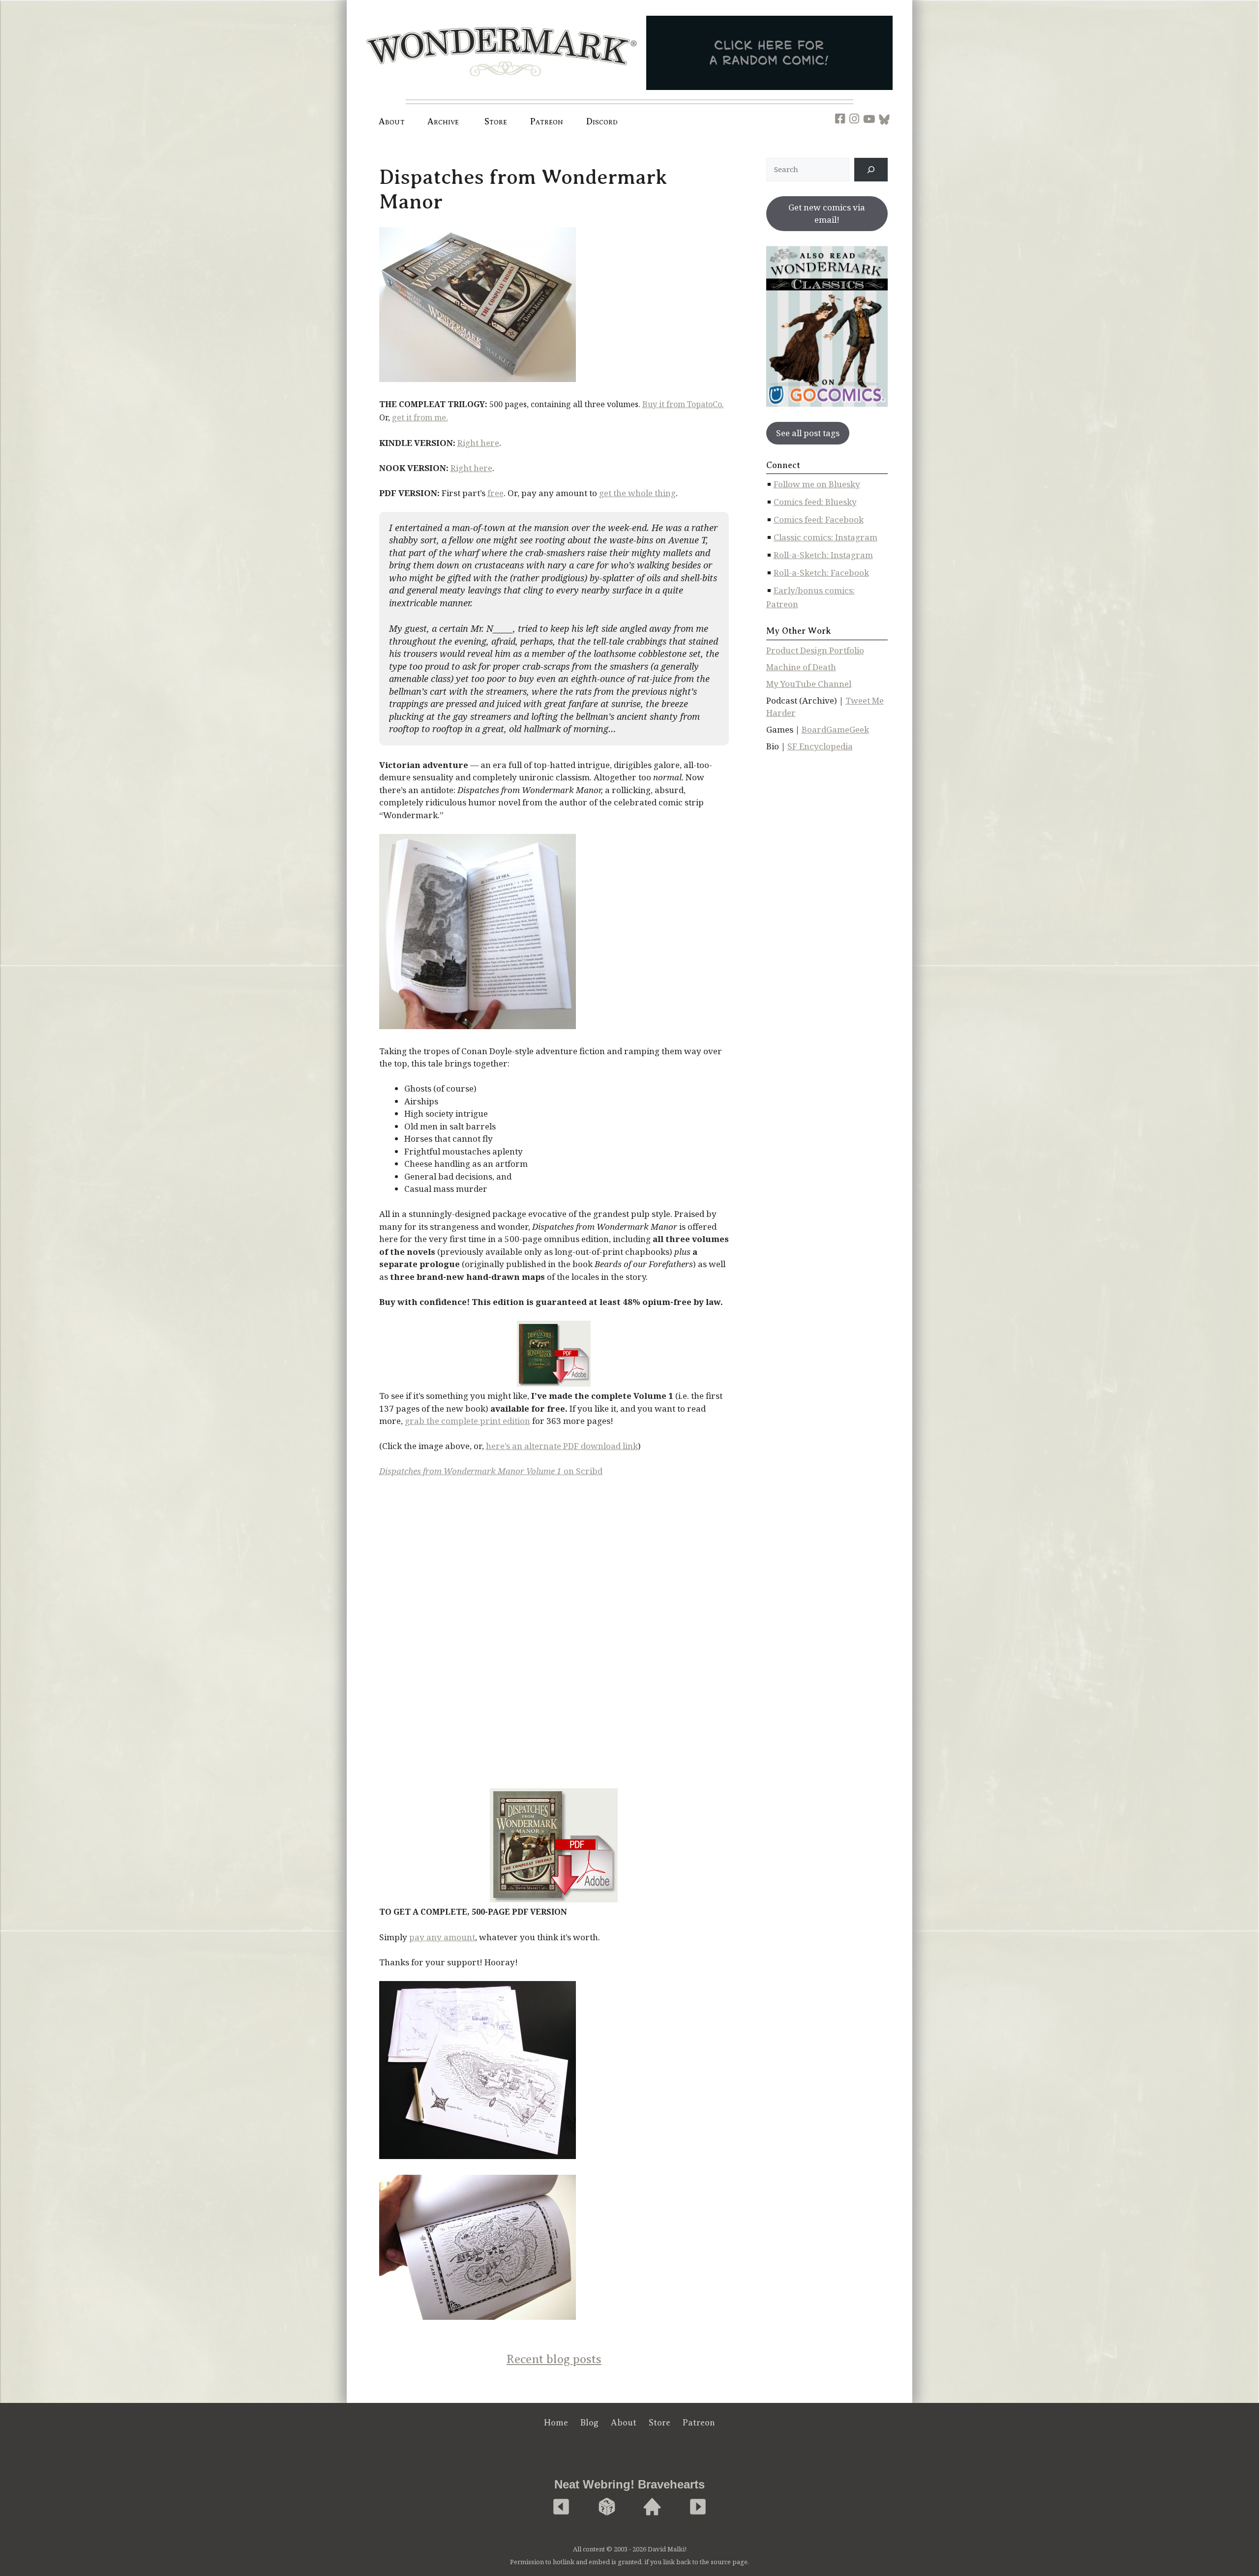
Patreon (547, 121)
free (495, 493)
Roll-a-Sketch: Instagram (823, 555)
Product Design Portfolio (815, 650)
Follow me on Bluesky (817, 484)
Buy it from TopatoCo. (683, 404)
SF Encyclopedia (820, 746)
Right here (478, 443)
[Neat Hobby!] (561, 2507)
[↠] (871, 170)
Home (556, 2423)
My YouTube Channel (809, 684)
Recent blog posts (554, 2359)
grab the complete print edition (467, 1421)
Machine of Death (801, 667)
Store (659, 2423)
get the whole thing (637, 493)
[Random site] (607, 2507)
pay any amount (442, 1937)
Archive (443, 121)
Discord (602, 121)
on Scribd (491, 1471)
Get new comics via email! (827, 214)
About (392, 121)
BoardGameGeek (835, 729)
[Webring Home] (652, 2507)
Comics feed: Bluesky (815, 502)
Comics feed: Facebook (819, 519)
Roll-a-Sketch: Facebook (821, 573)
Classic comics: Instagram (825, 537)
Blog (589, 2423)
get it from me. (420, 417)
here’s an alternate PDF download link (562, 1446)
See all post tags (808, 433)
